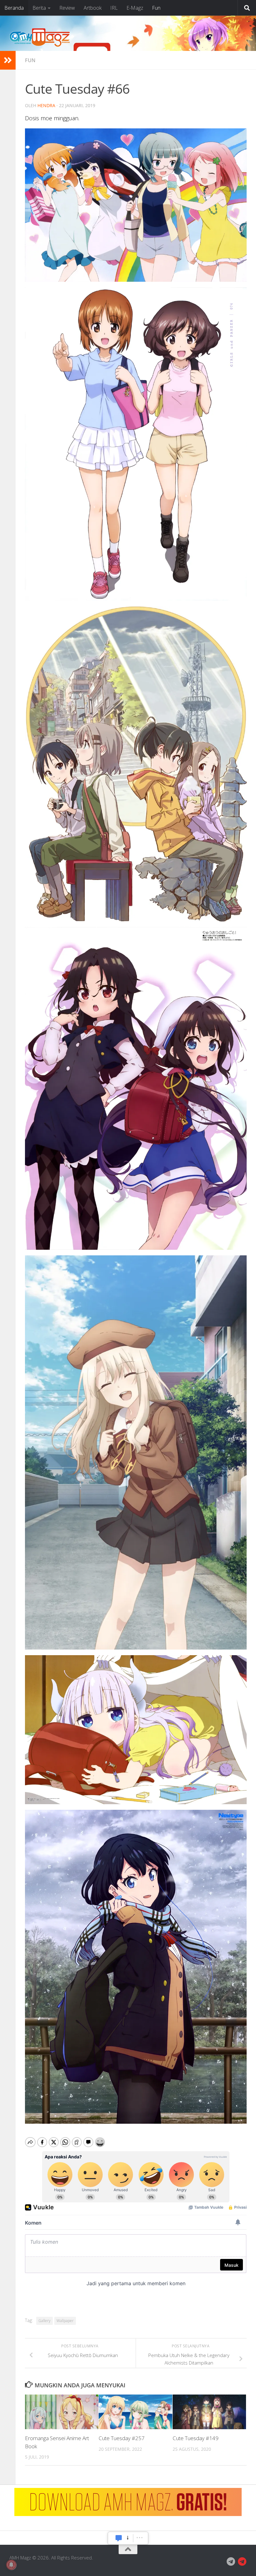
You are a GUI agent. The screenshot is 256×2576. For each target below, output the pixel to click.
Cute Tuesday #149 (196, 2438)
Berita (39, 8)
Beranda (14, 8)
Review (67, 8)
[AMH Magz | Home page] (40, 37)
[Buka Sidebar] (8, 60)
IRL (114, 8)
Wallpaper (65, 2321)
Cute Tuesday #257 (122, 2438)
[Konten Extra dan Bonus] (231, 2562)
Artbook (93, 8)
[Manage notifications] (11, 2565)
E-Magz (135, 8)
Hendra (46, 105)
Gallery (44, 2321)
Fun (156, 8)
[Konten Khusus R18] (242, 2562)
